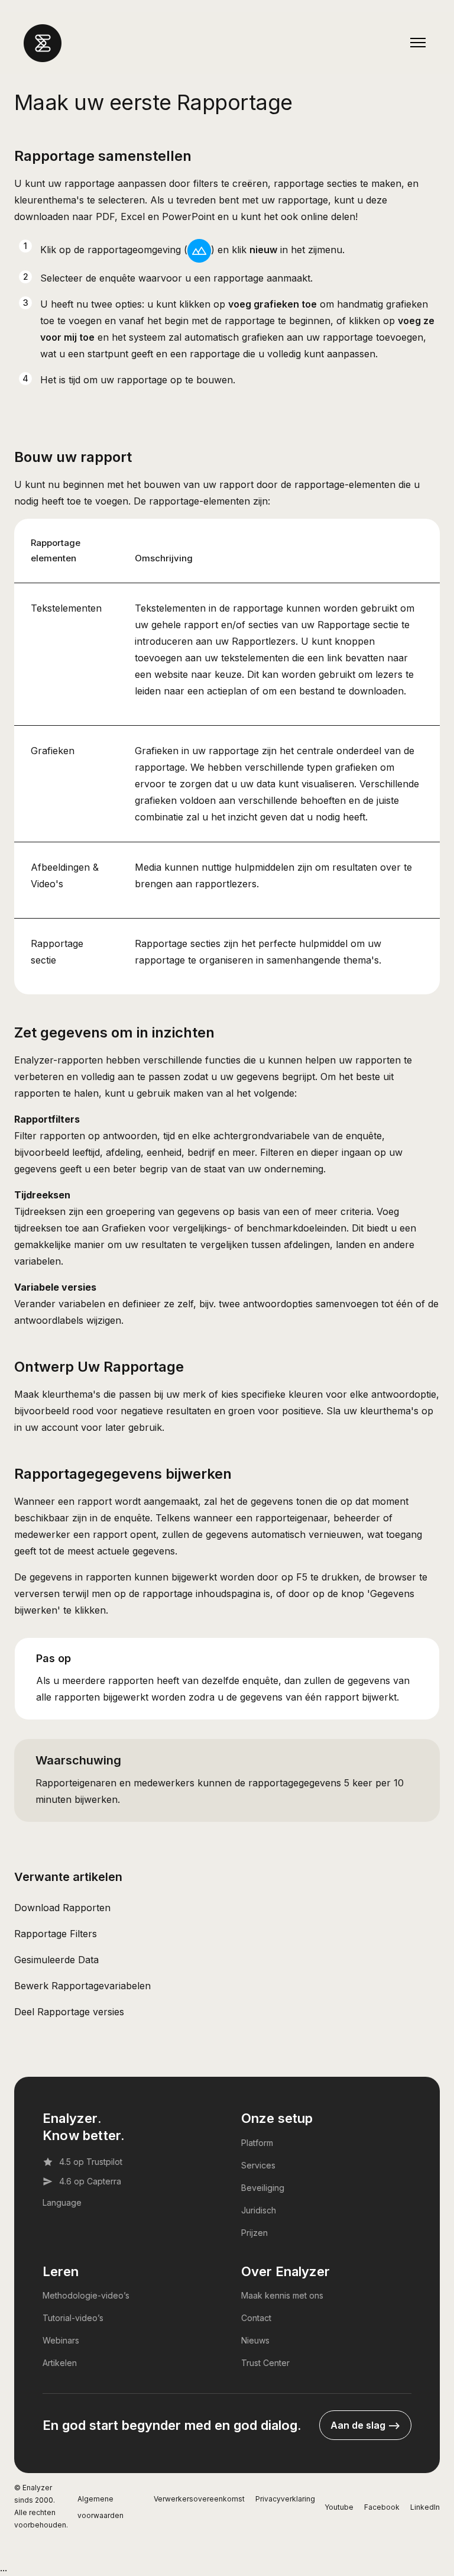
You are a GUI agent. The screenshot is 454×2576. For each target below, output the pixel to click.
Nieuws (255, 2340)
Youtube (339, 2507)
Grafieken (53, 751)
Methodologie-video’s (86, 2295)
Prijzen (254, 2233)
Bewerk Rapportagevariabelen (82, 1986)
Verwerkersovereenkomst (199, 2499)
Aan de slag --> (365, 2425)
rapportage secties (315, 183)
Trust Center (265, 2363)
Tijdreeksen (42, 1195)
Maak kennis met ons (282, 2295)
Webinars (61, 2340)
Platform (257, 2143)
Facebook (382, 2507)
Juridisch (259, 2210)
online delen (328, 216)
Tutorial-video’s (73, 2318)
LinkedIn (425, 2507)
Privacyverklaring (285, 2499)
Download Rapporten (62, 1908)
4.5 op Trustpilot (91, 2162)
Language (62, 2202)
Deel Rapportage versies (69, 2012)
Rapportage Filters (56, 1934)
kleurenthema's (49, 200)
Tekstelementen (66, 608)
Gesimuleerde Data (56, 1960)
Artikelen (60, 2363)
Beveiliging (263, 2188)
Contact (256, 2318)
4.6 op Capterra (90, 2181)
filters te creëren (231, 183)
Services (258, 2165)
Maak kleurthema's (57, 1394)
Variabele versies (55, 1287)
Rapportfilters (47, 1119)
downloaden (42, 216)
